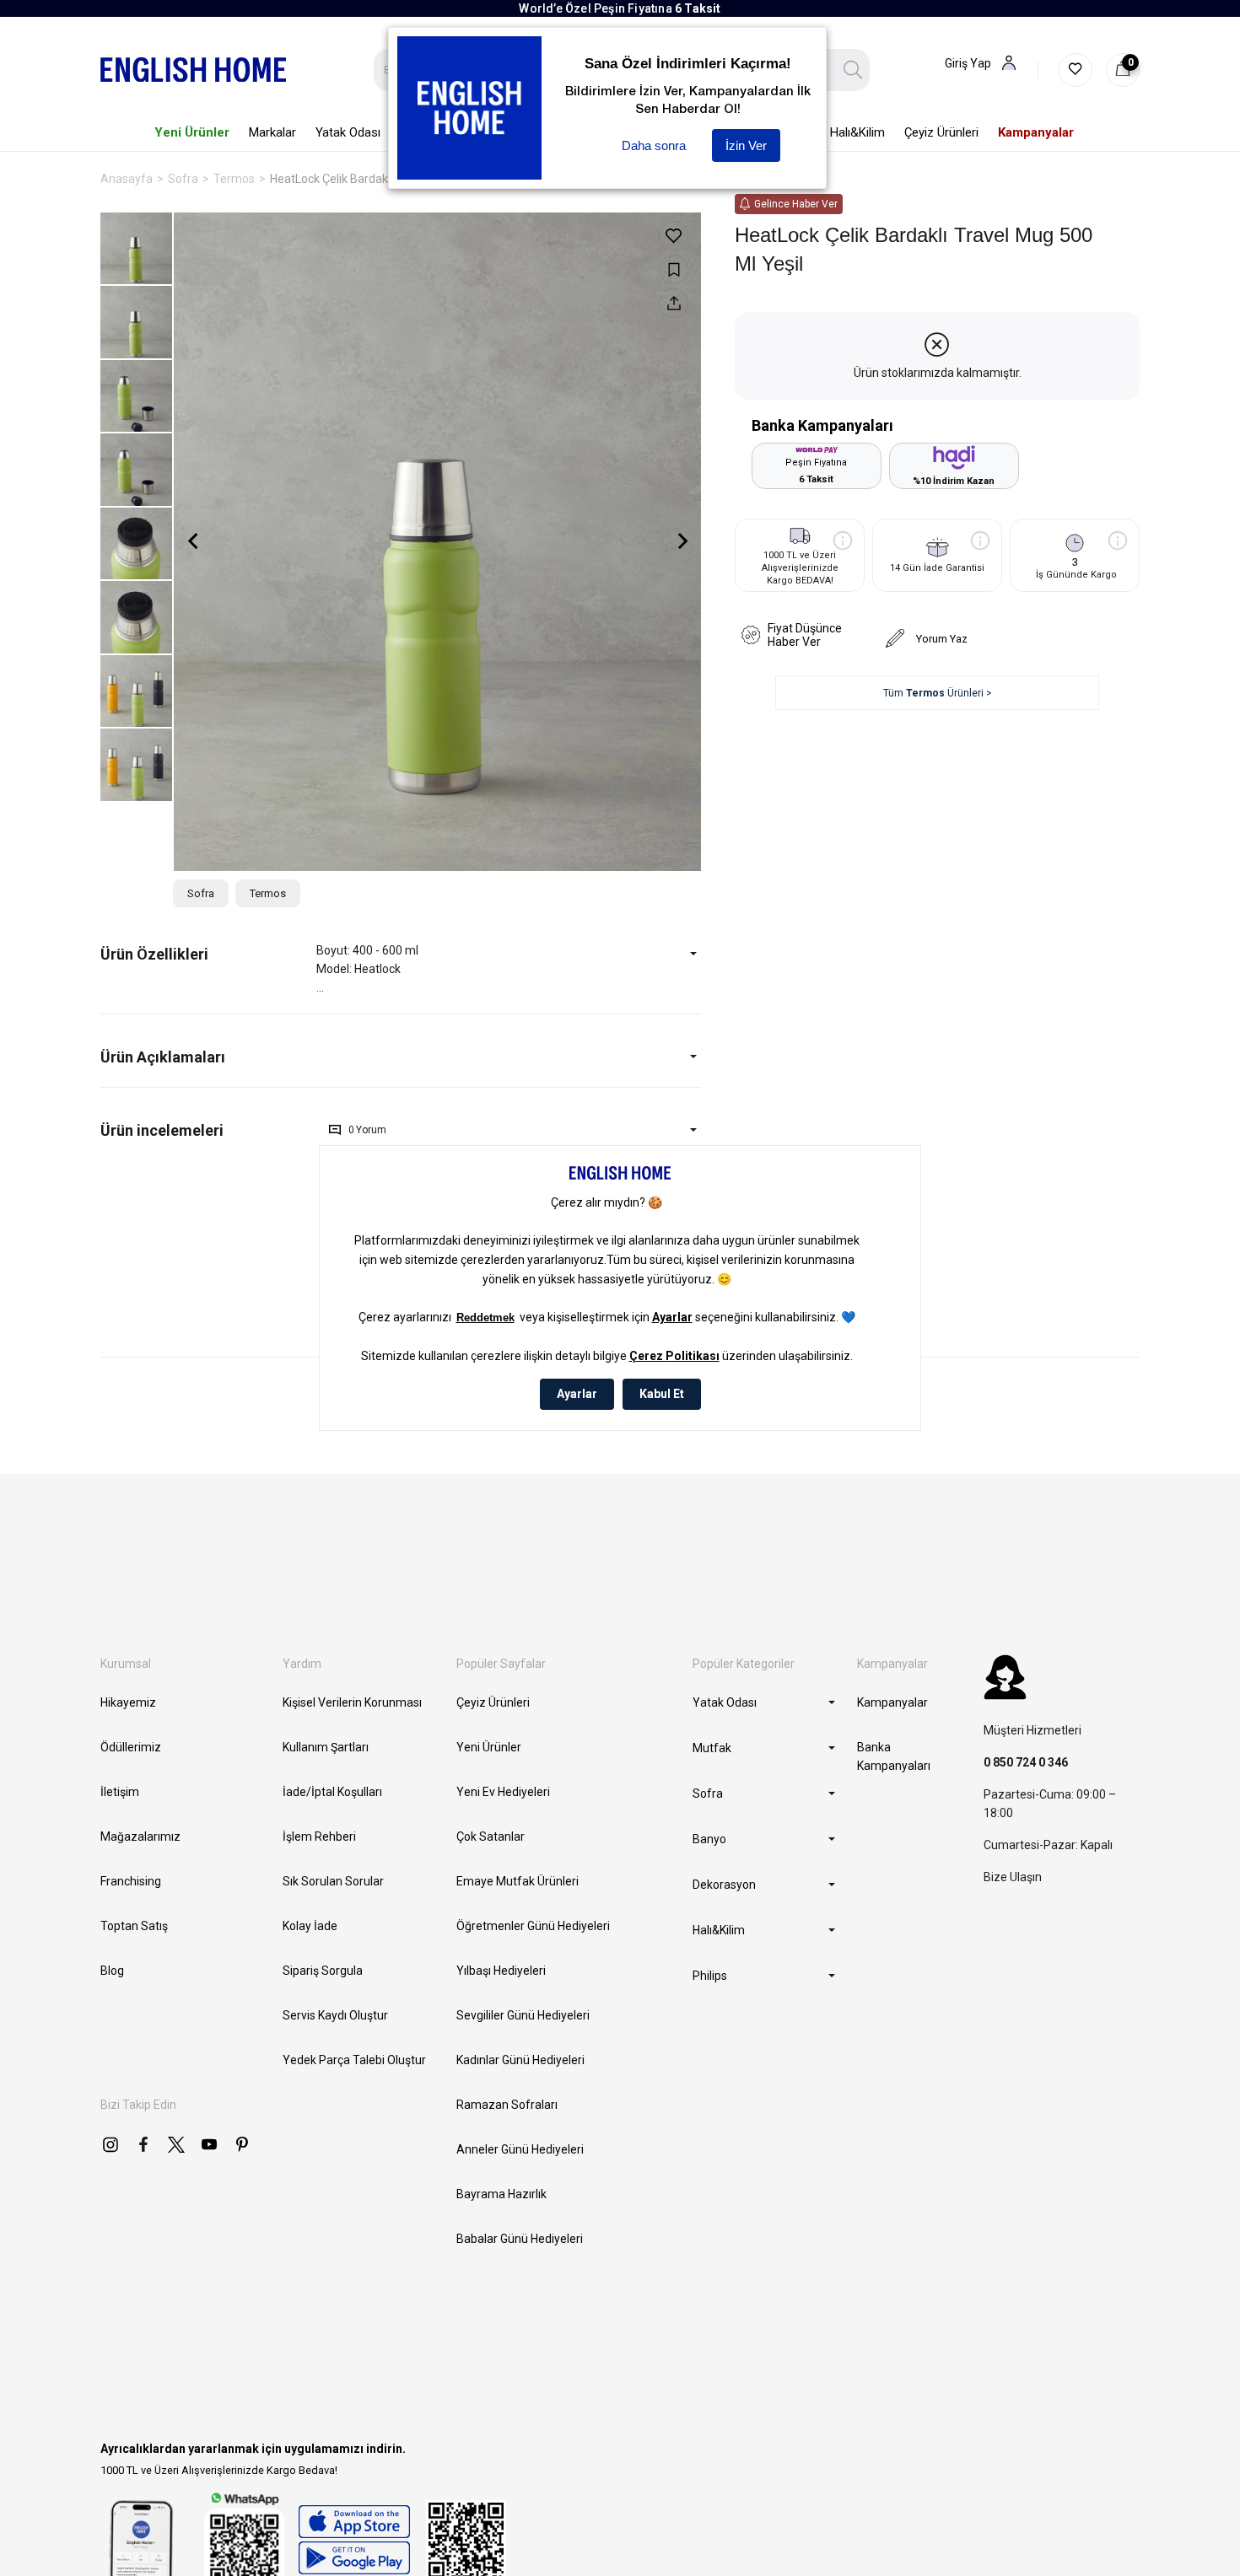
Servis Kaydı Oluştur (335, 2015)
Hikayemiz (128, 1702)
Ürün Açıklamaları (163, 1057)
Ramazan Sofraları (507, 2105)
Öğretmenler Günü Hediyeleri (533, 1926)
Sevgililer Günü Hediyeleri (523, 2015)
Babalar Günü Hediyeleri (520, 2239)
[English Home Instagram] (111, 2144)
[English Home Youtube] (209, 2144)
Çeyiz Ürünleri (493, 1702)
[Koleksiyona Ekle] (674, 269)
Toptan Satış (134, 1926)
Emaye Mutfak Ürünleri (518, 1881)
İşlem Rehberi (319, 1837)
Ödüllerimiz (131, 1747)
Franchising (131, 1881)
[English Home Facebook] (143, 2144)
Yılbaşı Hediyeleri (501, 1971)
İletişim (120, 1792)
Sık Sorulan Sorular (333, 1881)
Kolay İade (310, 1926)
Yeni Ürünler (489, 1747)
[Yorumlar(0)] (208, 1130)
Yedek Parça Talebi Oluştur (354, 2060)
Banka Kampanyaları (894, 1756)
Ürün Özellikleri (154, 954)
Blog (112, 1971)
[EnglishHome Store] (354, 2540)
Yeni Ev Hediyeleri (503, 1792)
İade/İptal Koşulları (332, 1792)
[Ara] (853, 70)
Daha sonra (654, 145)
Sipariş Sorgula (323, 1971)
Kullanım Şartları (326, 1747)
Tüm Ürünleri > (938, 693)
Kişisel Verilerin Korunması (352, 1702)
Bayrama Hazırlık (501, 2194)
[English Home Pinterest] (242, 2144)
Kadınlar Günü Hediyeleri (520, 2060)
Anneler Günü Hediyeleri (520, 2149)
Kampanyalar (892, 1702)
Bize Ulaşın (1013, 1877)
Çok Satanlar (491, 1837)
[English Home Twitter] (176, 2144)
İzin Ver (746, 145)
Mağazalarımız (140, 1837)
